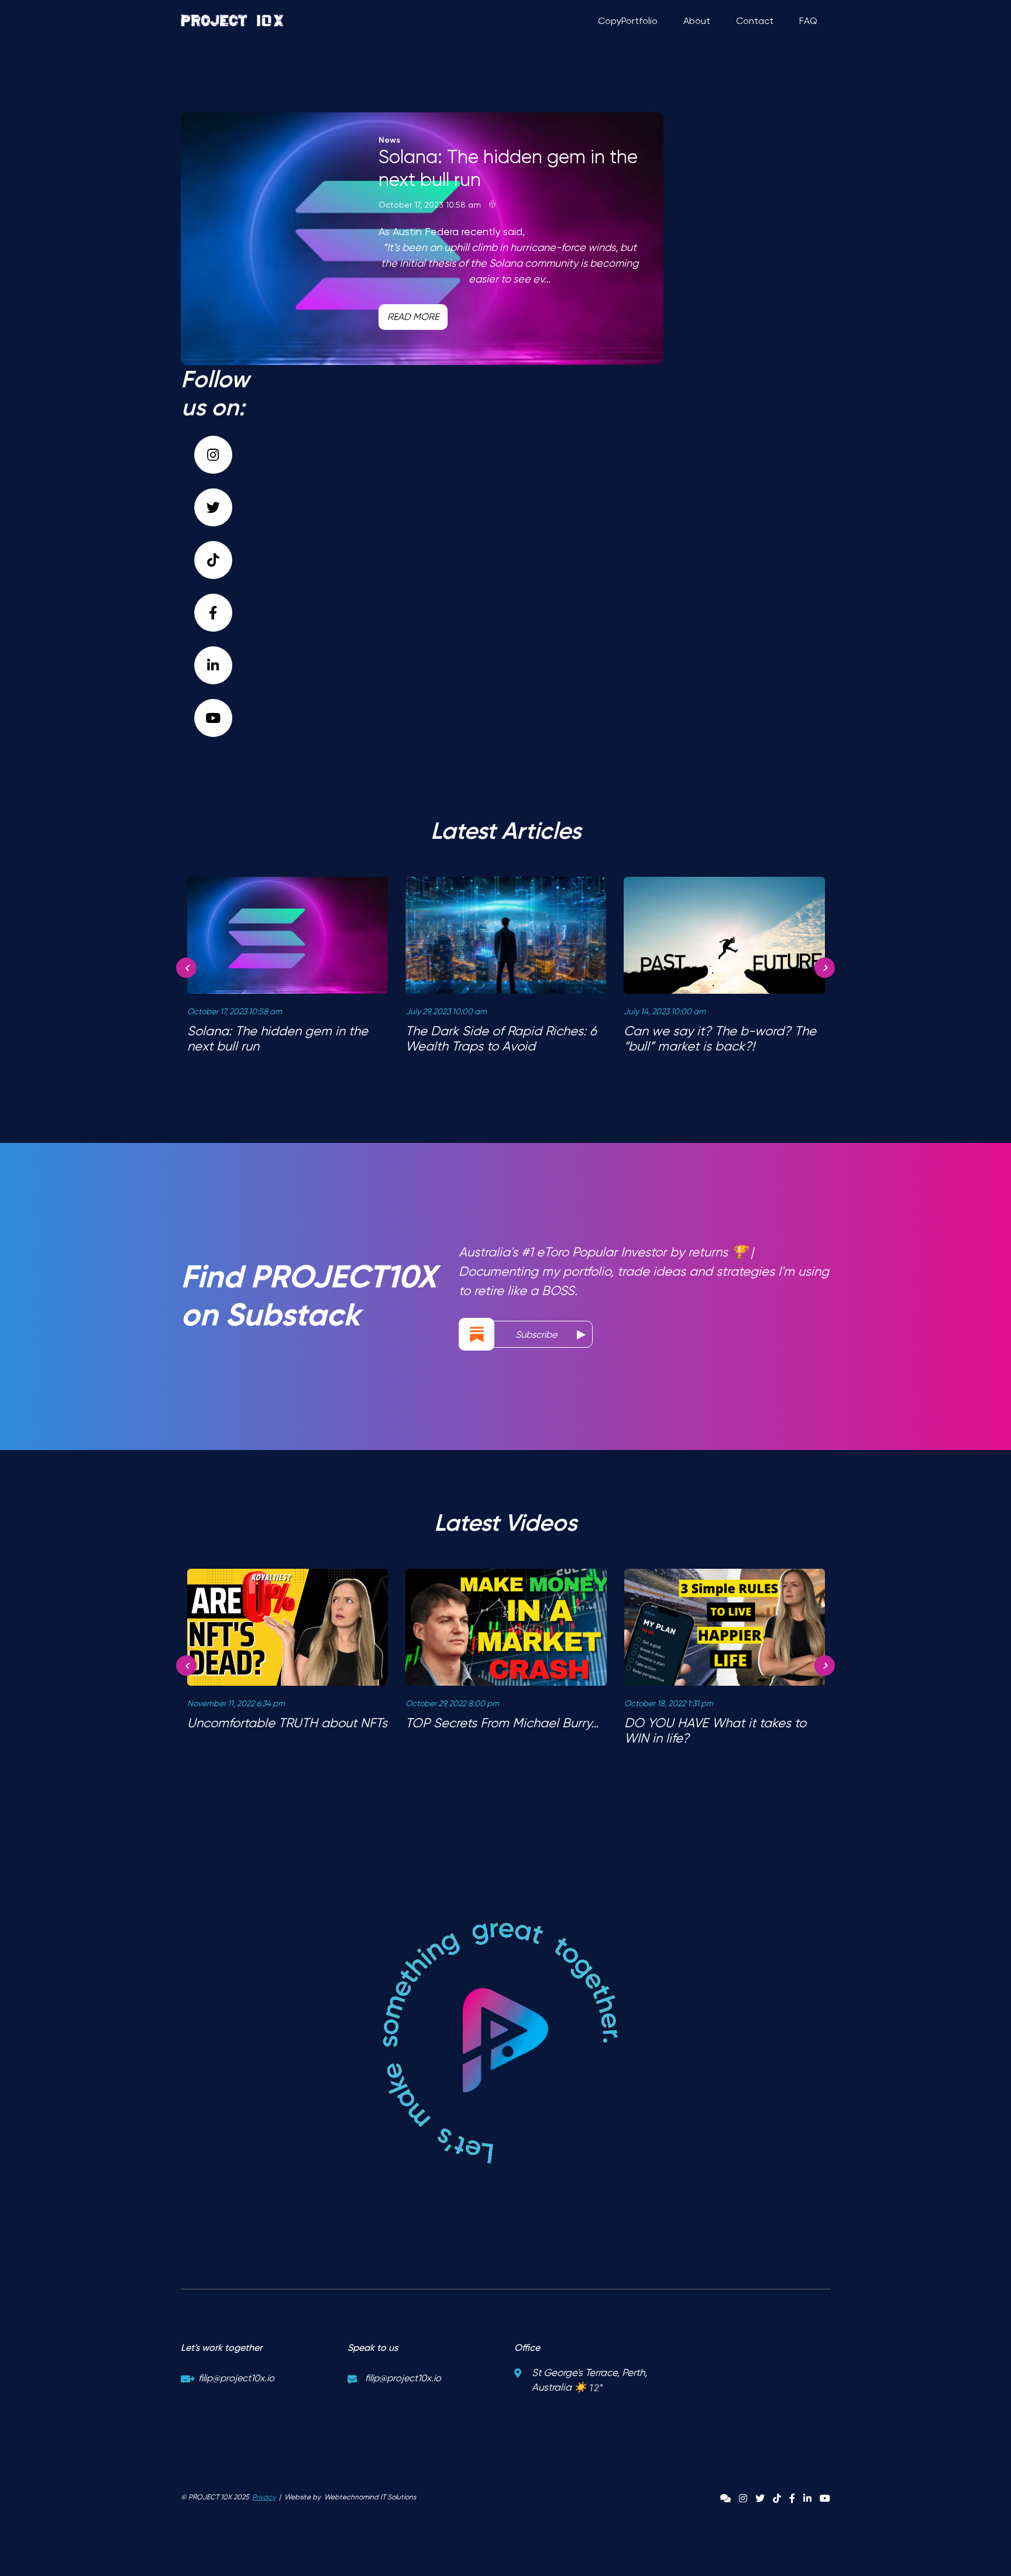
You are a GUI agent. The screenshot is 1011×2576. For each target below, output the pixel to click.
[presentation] (186, 968)
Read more (413, 317)
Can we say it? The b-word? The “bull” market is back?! (720, 1039)
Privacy (264, 2497)
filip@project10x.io (236, 2378)
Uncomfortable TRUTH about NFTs (287, 1723)
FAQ (808, 21)
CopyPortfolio (628, 21)
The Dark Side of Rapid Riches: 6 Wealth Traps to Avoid (501, 1039)
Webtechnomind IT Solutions (370, 2497)
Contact (755, 21)
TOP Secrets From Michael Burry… (502, 1723)
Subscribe (537, 1335)
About (697, 21)
